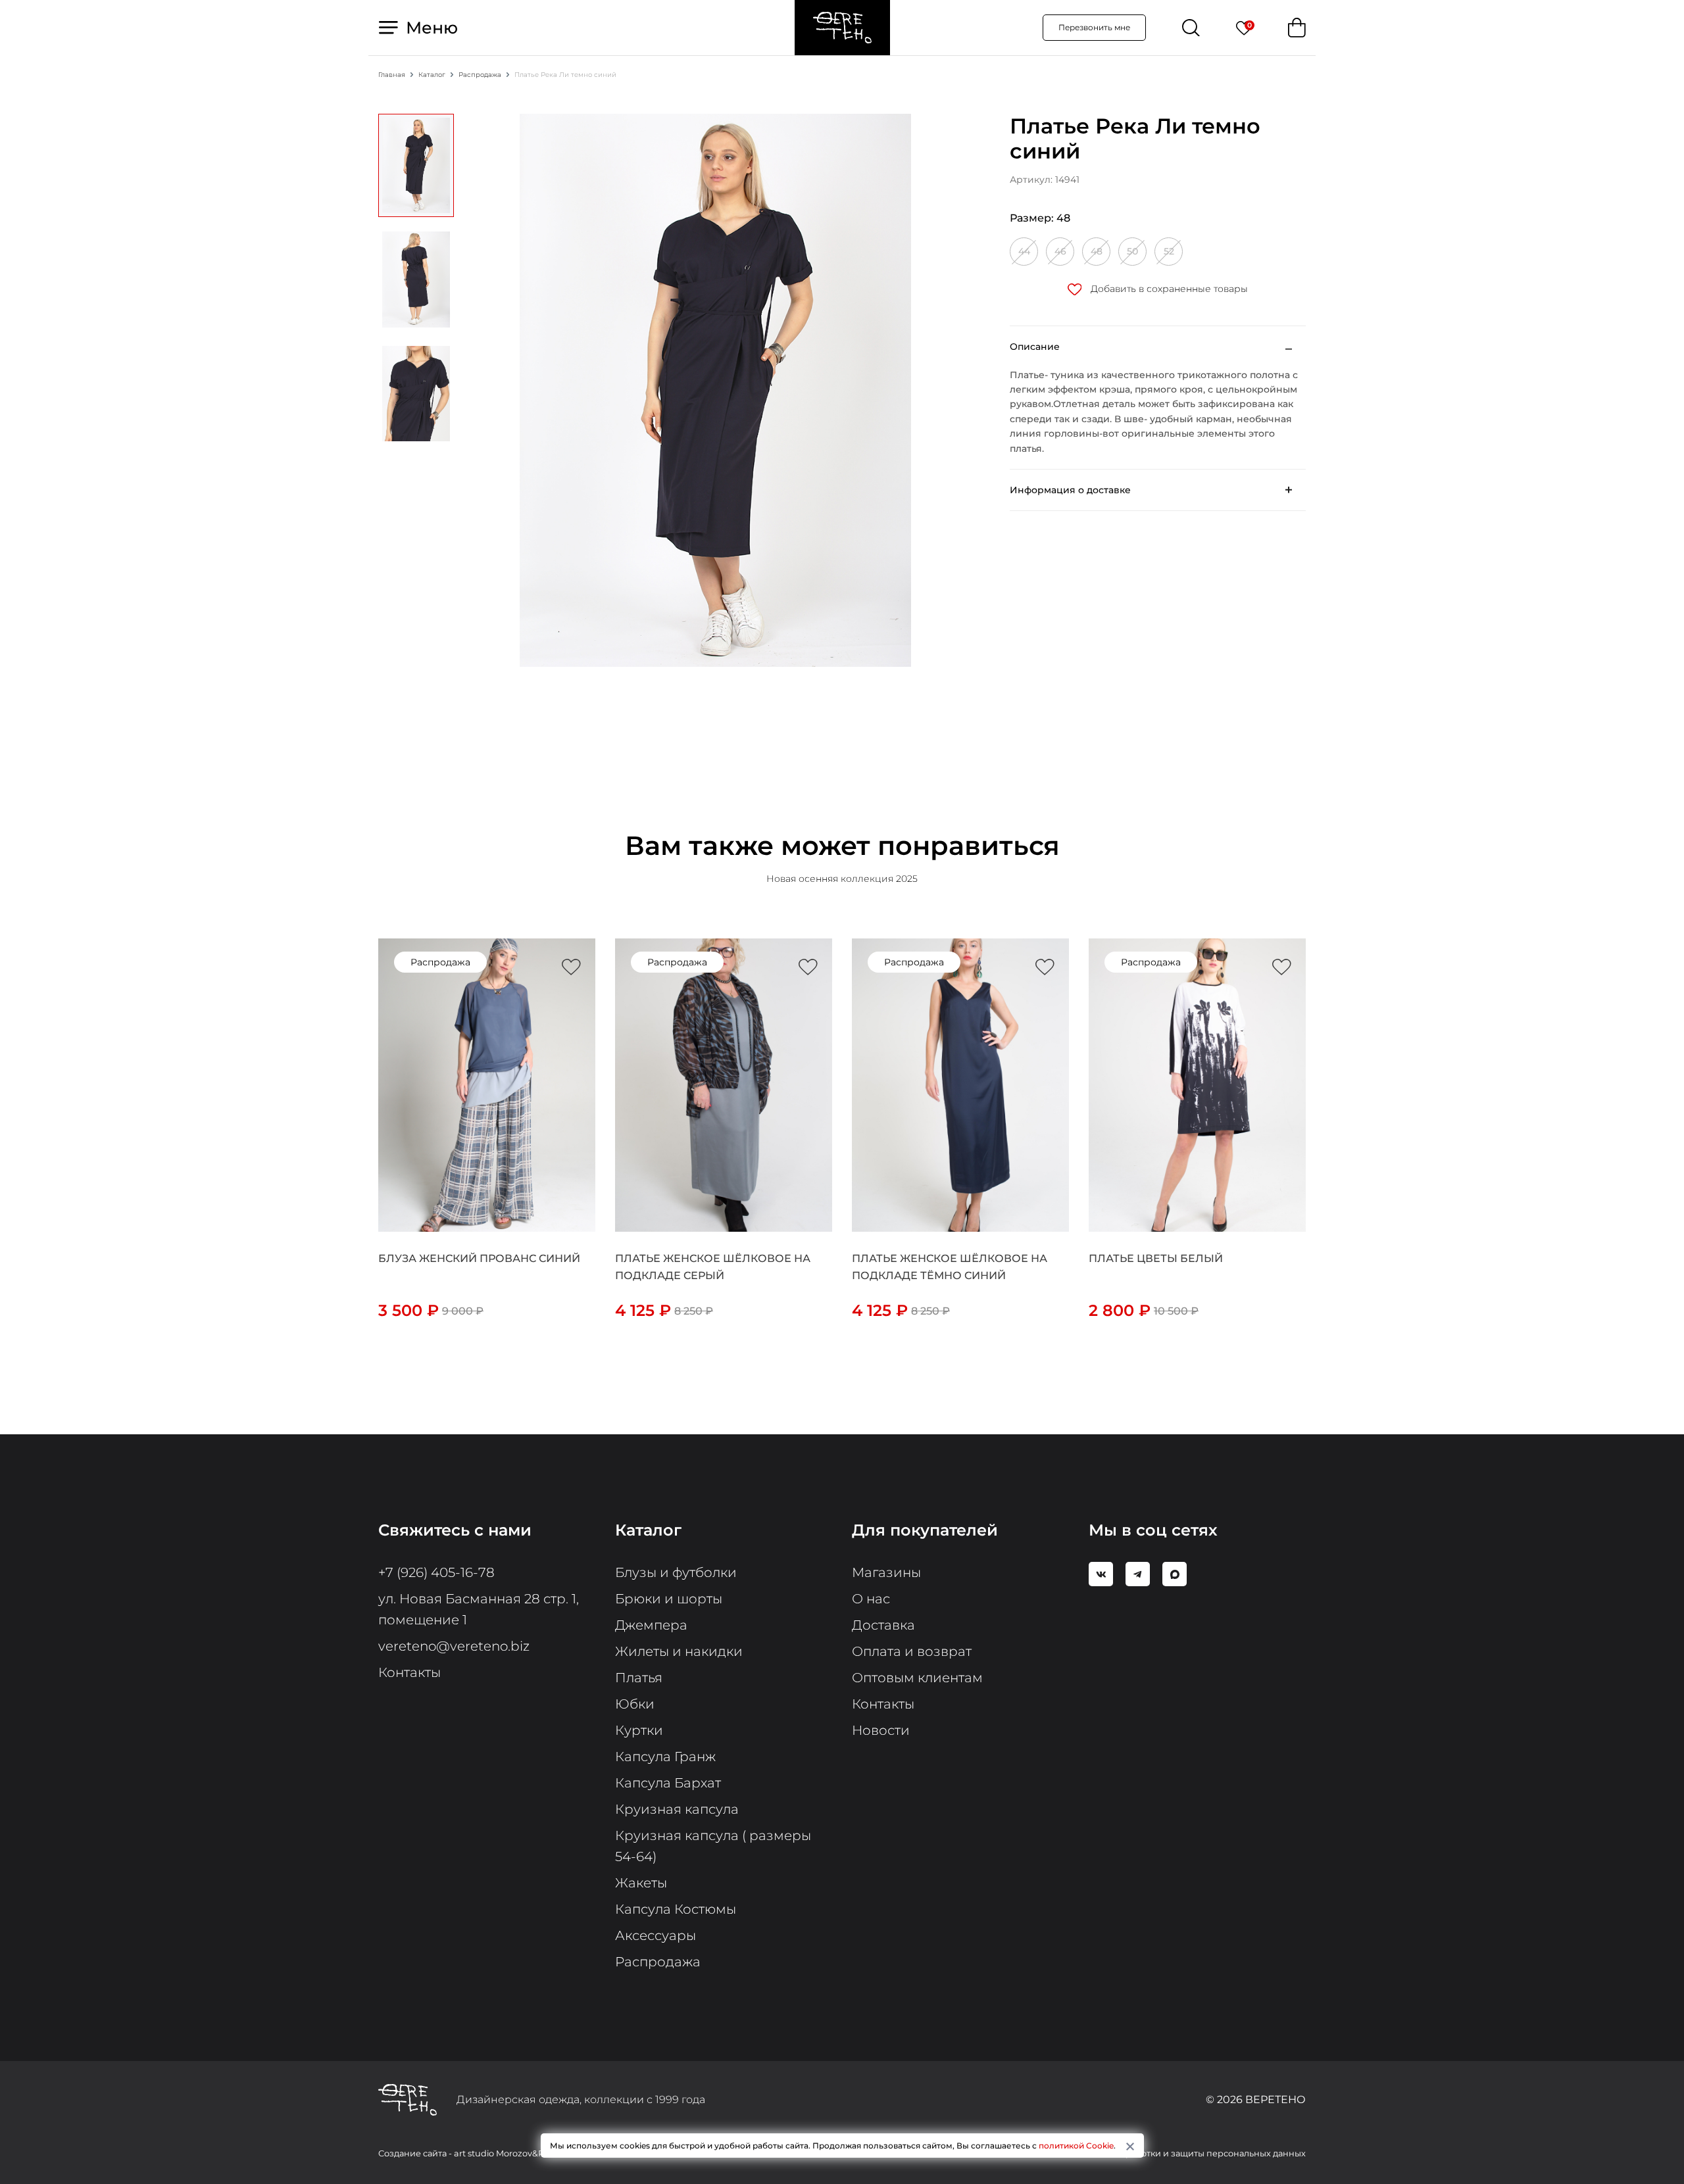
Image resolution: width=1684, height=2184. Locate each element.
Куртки (639, 1730)
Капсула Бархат (668, 1783)
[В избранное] (571, 967)
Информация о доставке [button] (1070, 490)
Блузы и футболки (676, 1572)
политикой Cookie (1076, 2146)
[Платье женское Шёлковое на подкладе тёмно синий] (960, 1084)
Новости (881, 1730)
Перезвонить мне (1094, 27)
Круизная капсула (677, 1809)
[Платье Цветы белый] (1197, 1084)
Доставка (883, 1625)
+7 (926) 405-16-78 (436, 1572)
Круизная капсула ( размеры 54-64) (713, 1846)
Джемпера (651, 1625)
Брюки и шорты (669, 1599)
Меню (430, 28)
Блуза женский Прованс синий (479, 1258)
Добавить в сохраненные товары (1168, 289)
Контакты (409, 1672)
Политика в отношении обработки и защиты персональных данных (1158, 2153)
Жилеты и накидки (679, 1651)
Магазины (886, 1572)
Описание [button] (1035, 347)
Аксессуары (656, 1935)
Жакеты (641, 1883)
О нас (871, 1599)
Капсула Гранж (665, 1757)
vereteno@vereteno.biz (454, 1646)
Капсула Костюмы (676, 1909)
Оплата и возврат (912, 1651)
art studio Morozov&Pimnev (512, 2153)
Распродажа (658, 1962)
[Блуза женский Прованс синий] (487, 1084)
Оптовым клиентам (917, 1678)
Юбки (635, 1704)
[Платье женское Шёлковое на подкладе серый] (724, 1084)
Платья (639, 1678)
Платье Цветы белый (1156, 1258)
